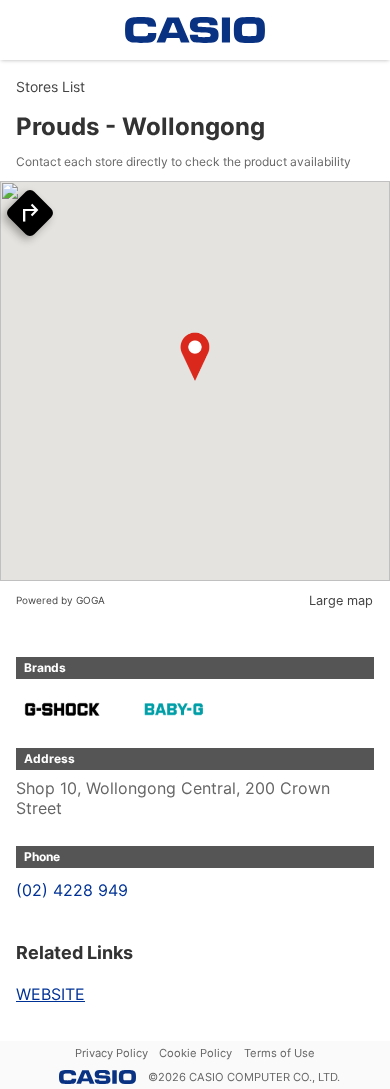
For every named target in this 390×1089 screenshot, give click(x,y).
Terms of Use (279, 1053)
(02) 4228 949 (72, 890)
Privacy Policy (111, 1053)
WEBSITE (50, 994)
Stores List (50, 86)
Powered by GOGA (60, 600)
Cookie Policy (195, 1053)
